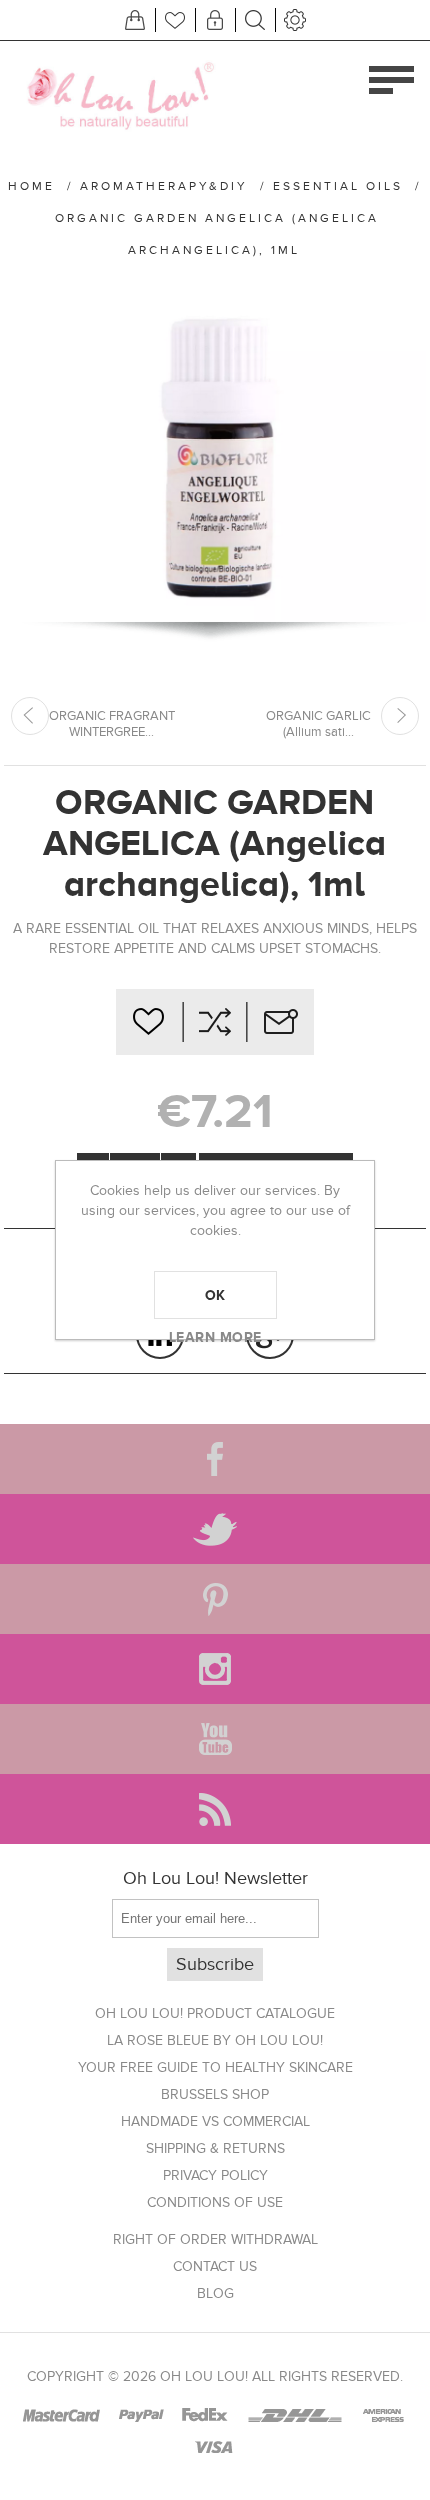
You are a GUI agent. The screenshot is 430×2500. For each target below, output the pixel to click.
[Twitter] (215, 1529)
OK (215, 1295)
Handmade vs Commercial (215, 2121)
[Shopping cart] (135, 20)
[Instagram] (215, 1669)
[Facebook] (215, 1459)
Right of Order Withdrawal (215, 2239)
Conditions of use (215, 2202)
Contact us (215, 2266)
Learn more (215, 1337)
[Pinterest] (215, 1599)
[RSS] (215, 1809)
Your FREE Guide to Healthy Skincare (215, 2067)
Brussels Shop (215, 2094)
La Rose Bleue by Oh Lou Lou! (215, 2040)
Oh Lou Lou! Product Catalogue (215, 2013)
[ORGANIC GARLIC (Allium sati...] (400, 716)
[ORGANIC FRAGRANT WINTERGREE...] (30, 716)
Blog (215, 2293)
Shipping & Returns (215, 2148)
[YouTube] (215, 1739)
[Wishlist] (175, 20)
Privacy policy (215, 2175)
